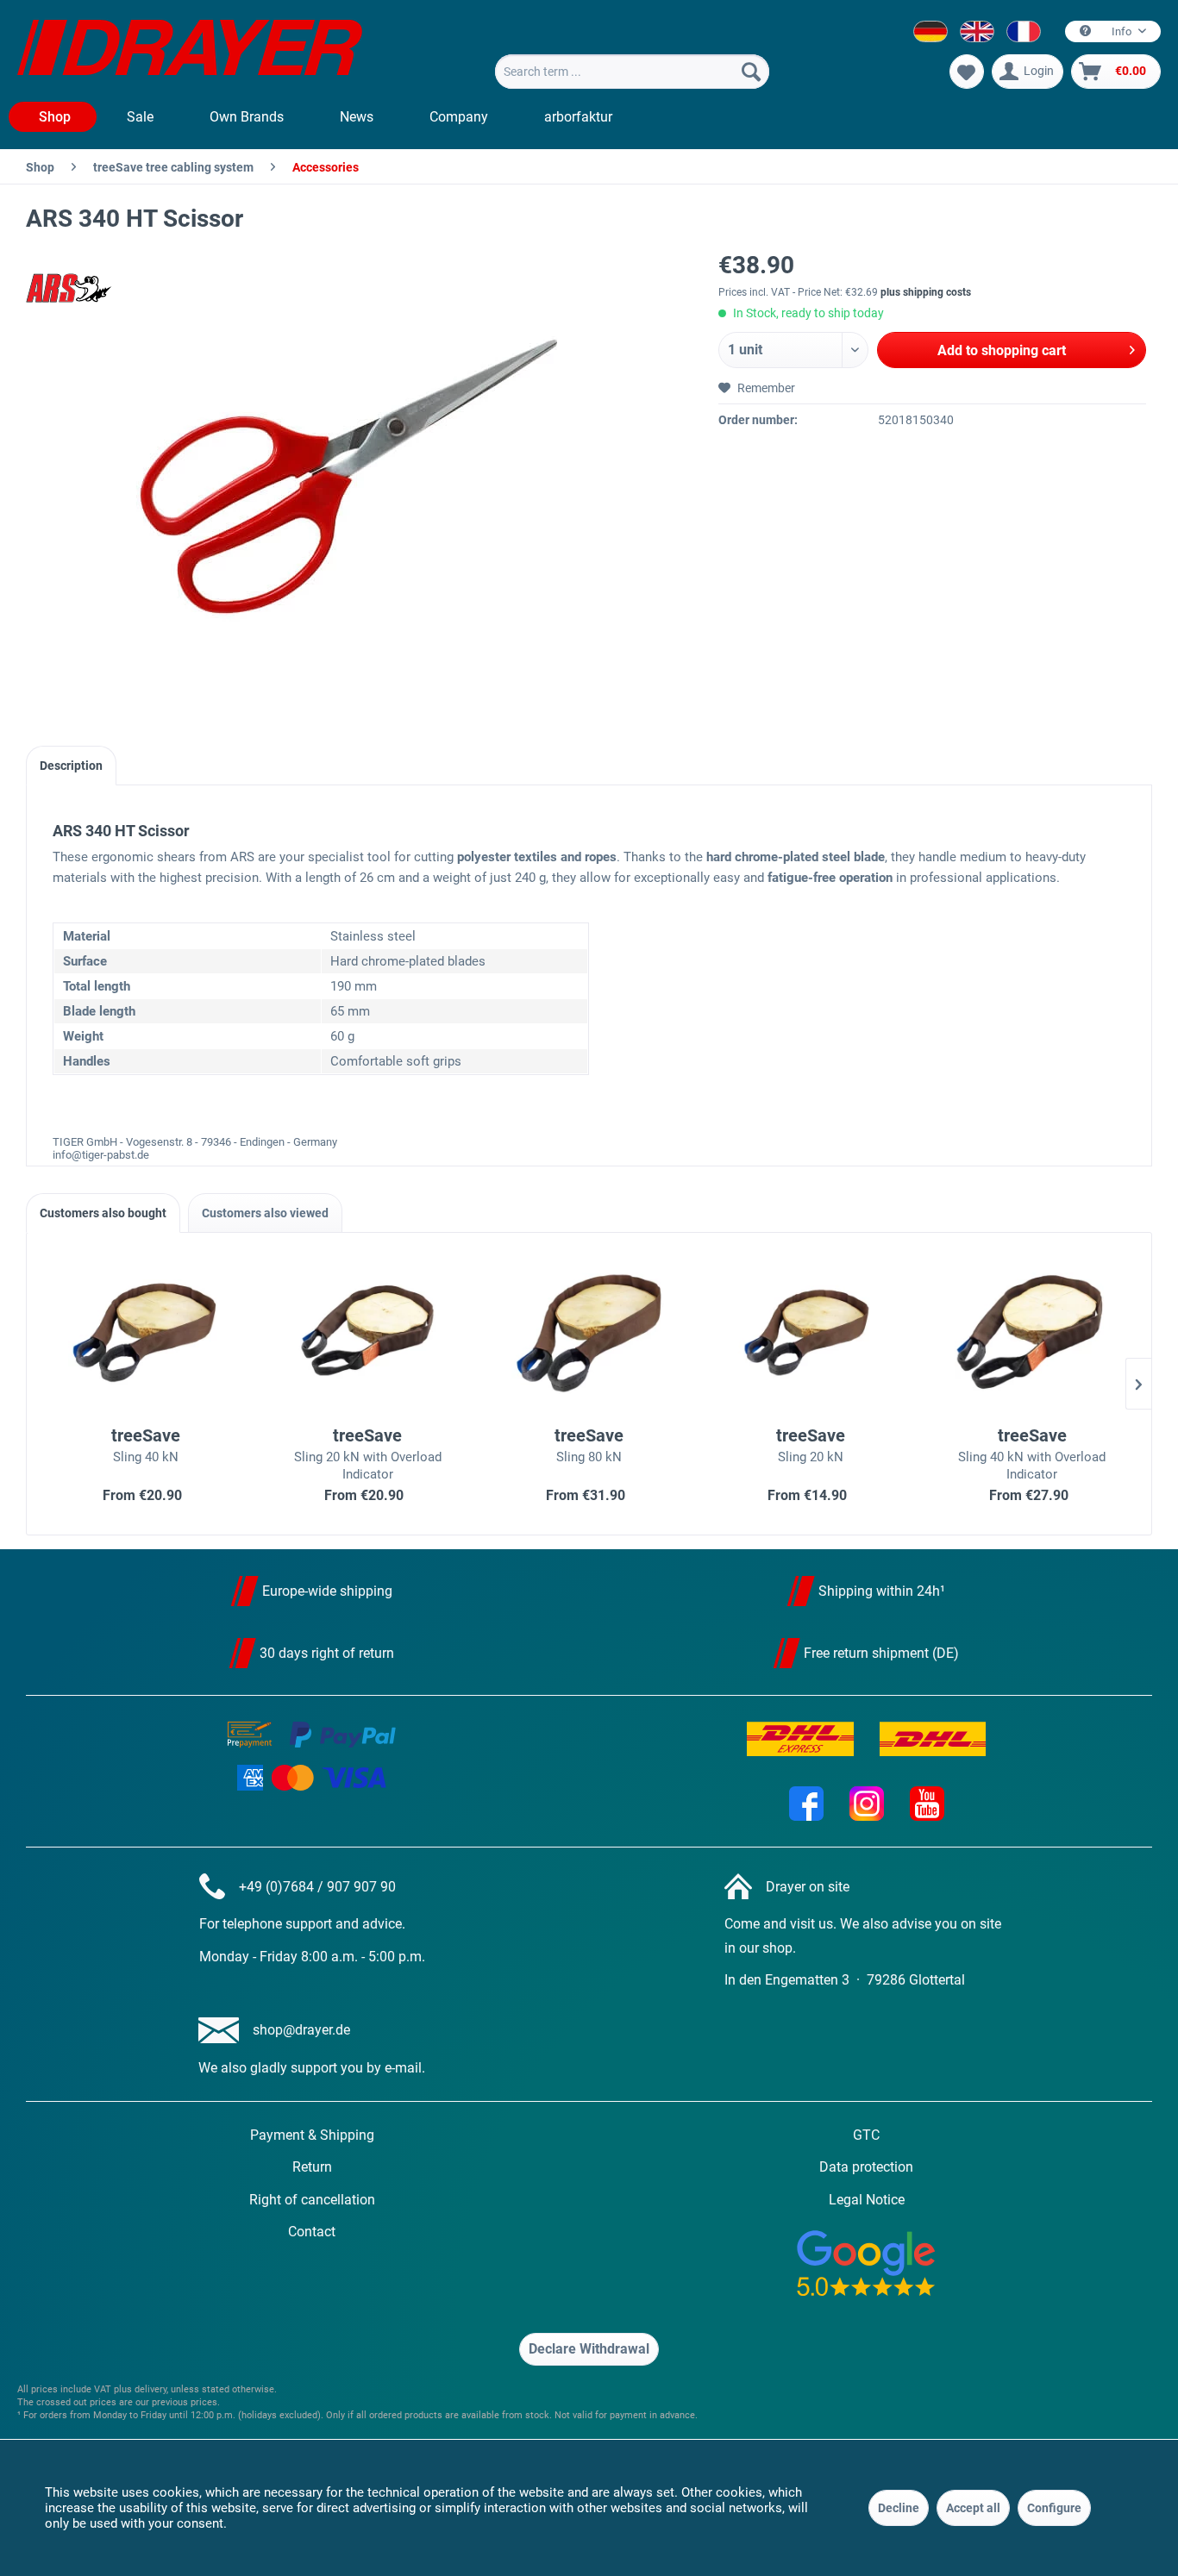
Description (71, 766)
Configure (1054, 2508)
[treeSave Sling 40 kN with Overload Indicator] (1032, 1332)
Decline (899, 2508)
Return (312, 2167)
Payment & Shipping (312, 2135)
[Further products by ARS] (69, 288)
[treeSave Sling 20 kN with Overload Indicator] (368, 1332)
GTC (866, 2135)
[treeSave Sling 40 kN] (146, 1332)
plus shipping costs (926, 292)
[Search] (751, 72)
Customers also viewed (265, 1213)
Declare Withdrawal (589, 2349)
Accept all (973, 2508)
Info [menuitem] (1122, 31)
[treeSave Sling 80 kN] (589, 1332)
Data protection (866, 2167)
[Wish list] (967, 72)
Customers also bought (103, 1213)
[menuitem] (632, 72)
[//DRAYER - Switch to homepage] (190, 50)
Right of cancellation (312, 2200)
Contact (312, 2232)
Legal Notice (867, 2200)
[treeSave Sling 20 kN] (810, 1332)
